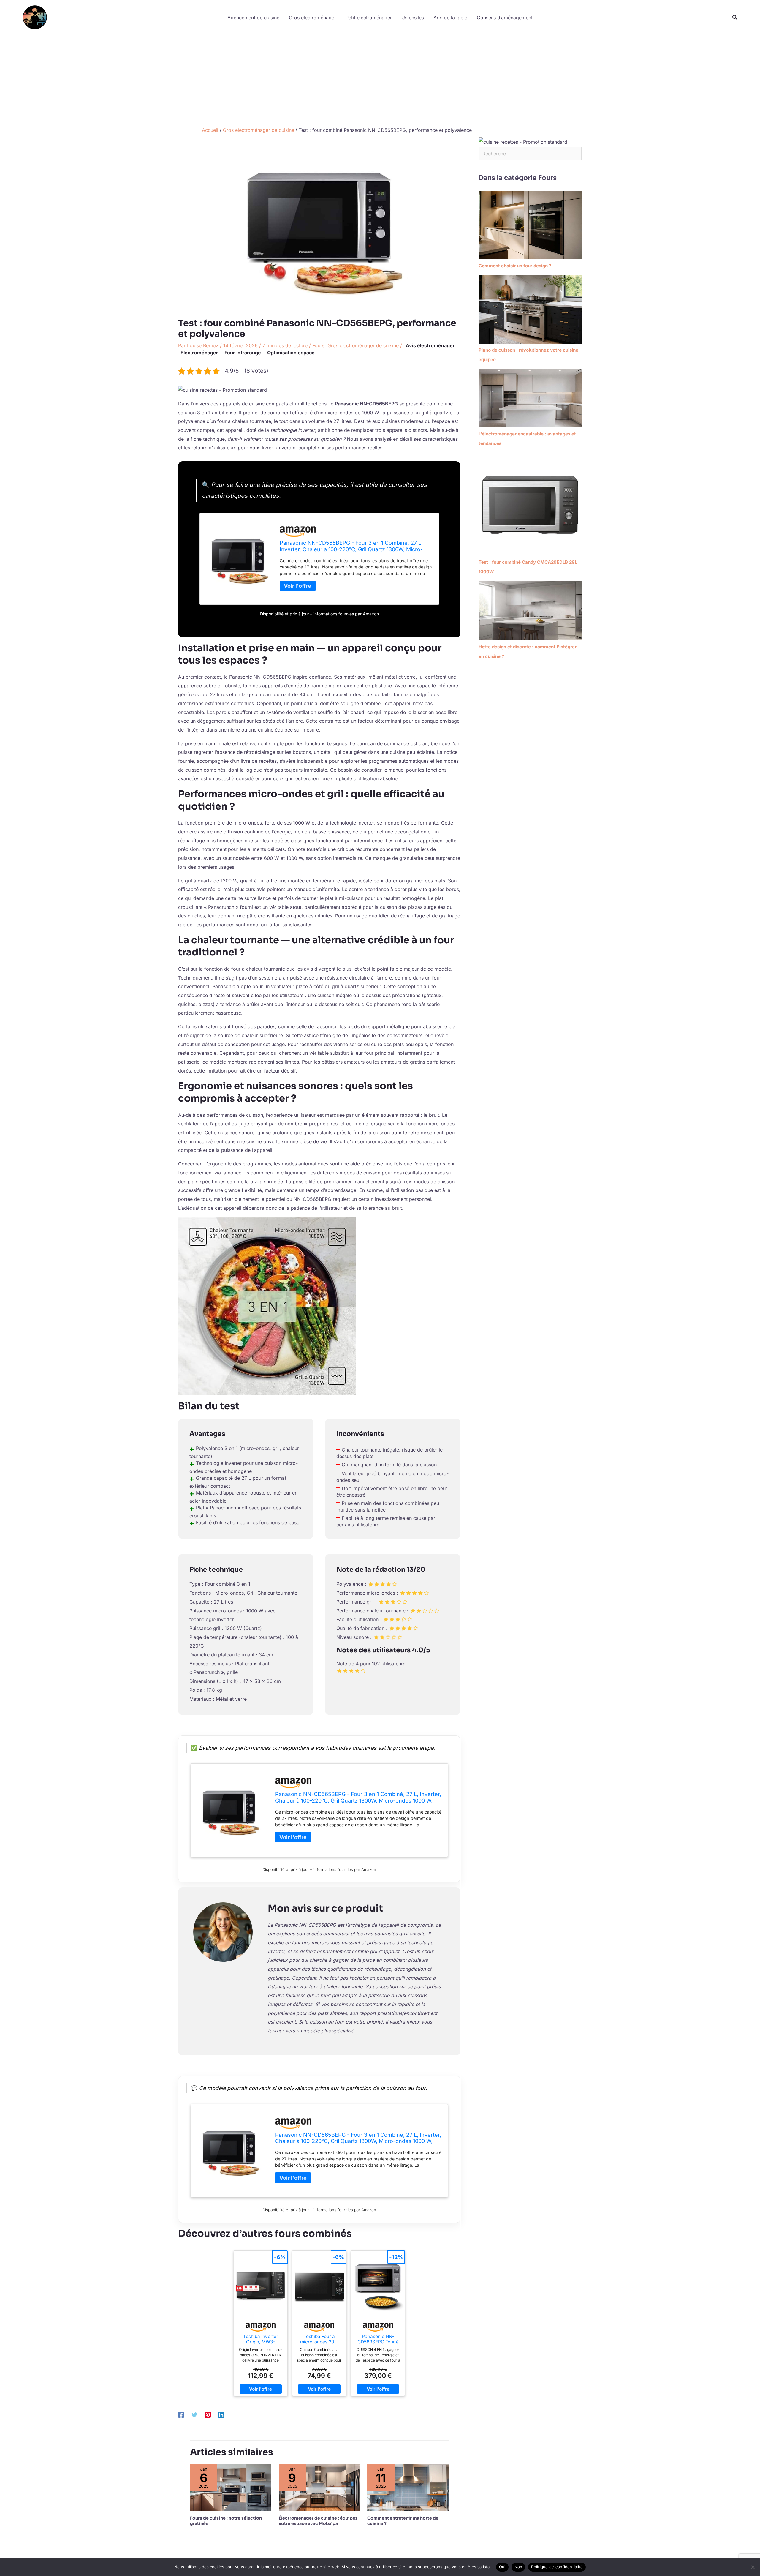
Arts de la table (450, 18)
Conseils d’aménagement (505, 18)
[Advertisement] (380, 79)
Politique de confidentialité (557, 2567)
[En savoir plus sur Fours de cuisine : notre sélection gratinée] (231, 2487)
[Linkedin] (221, 2415)
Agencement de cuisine (253, 18)
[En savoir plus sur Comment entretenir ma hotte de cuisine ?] (408, 2487)
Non (518, 2567)
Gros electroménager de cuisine (363, 345)
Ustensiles (413, 18)
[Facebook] (181, 2415)
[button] (735, 17)
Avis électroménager (430, 345)
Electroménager (199, 353)
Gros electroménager (312, 18)
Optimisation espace (291, 353)
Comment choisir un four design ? (515, 266)
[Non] (753, 2567)
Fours (318, 345)
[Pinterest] (208, 2415)
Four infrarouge (243, 353)
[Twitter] (194, 2415)
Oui (502, 2567)
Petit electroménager (369, 18)
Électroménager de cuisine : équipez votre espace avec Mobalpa (318, 2521)
